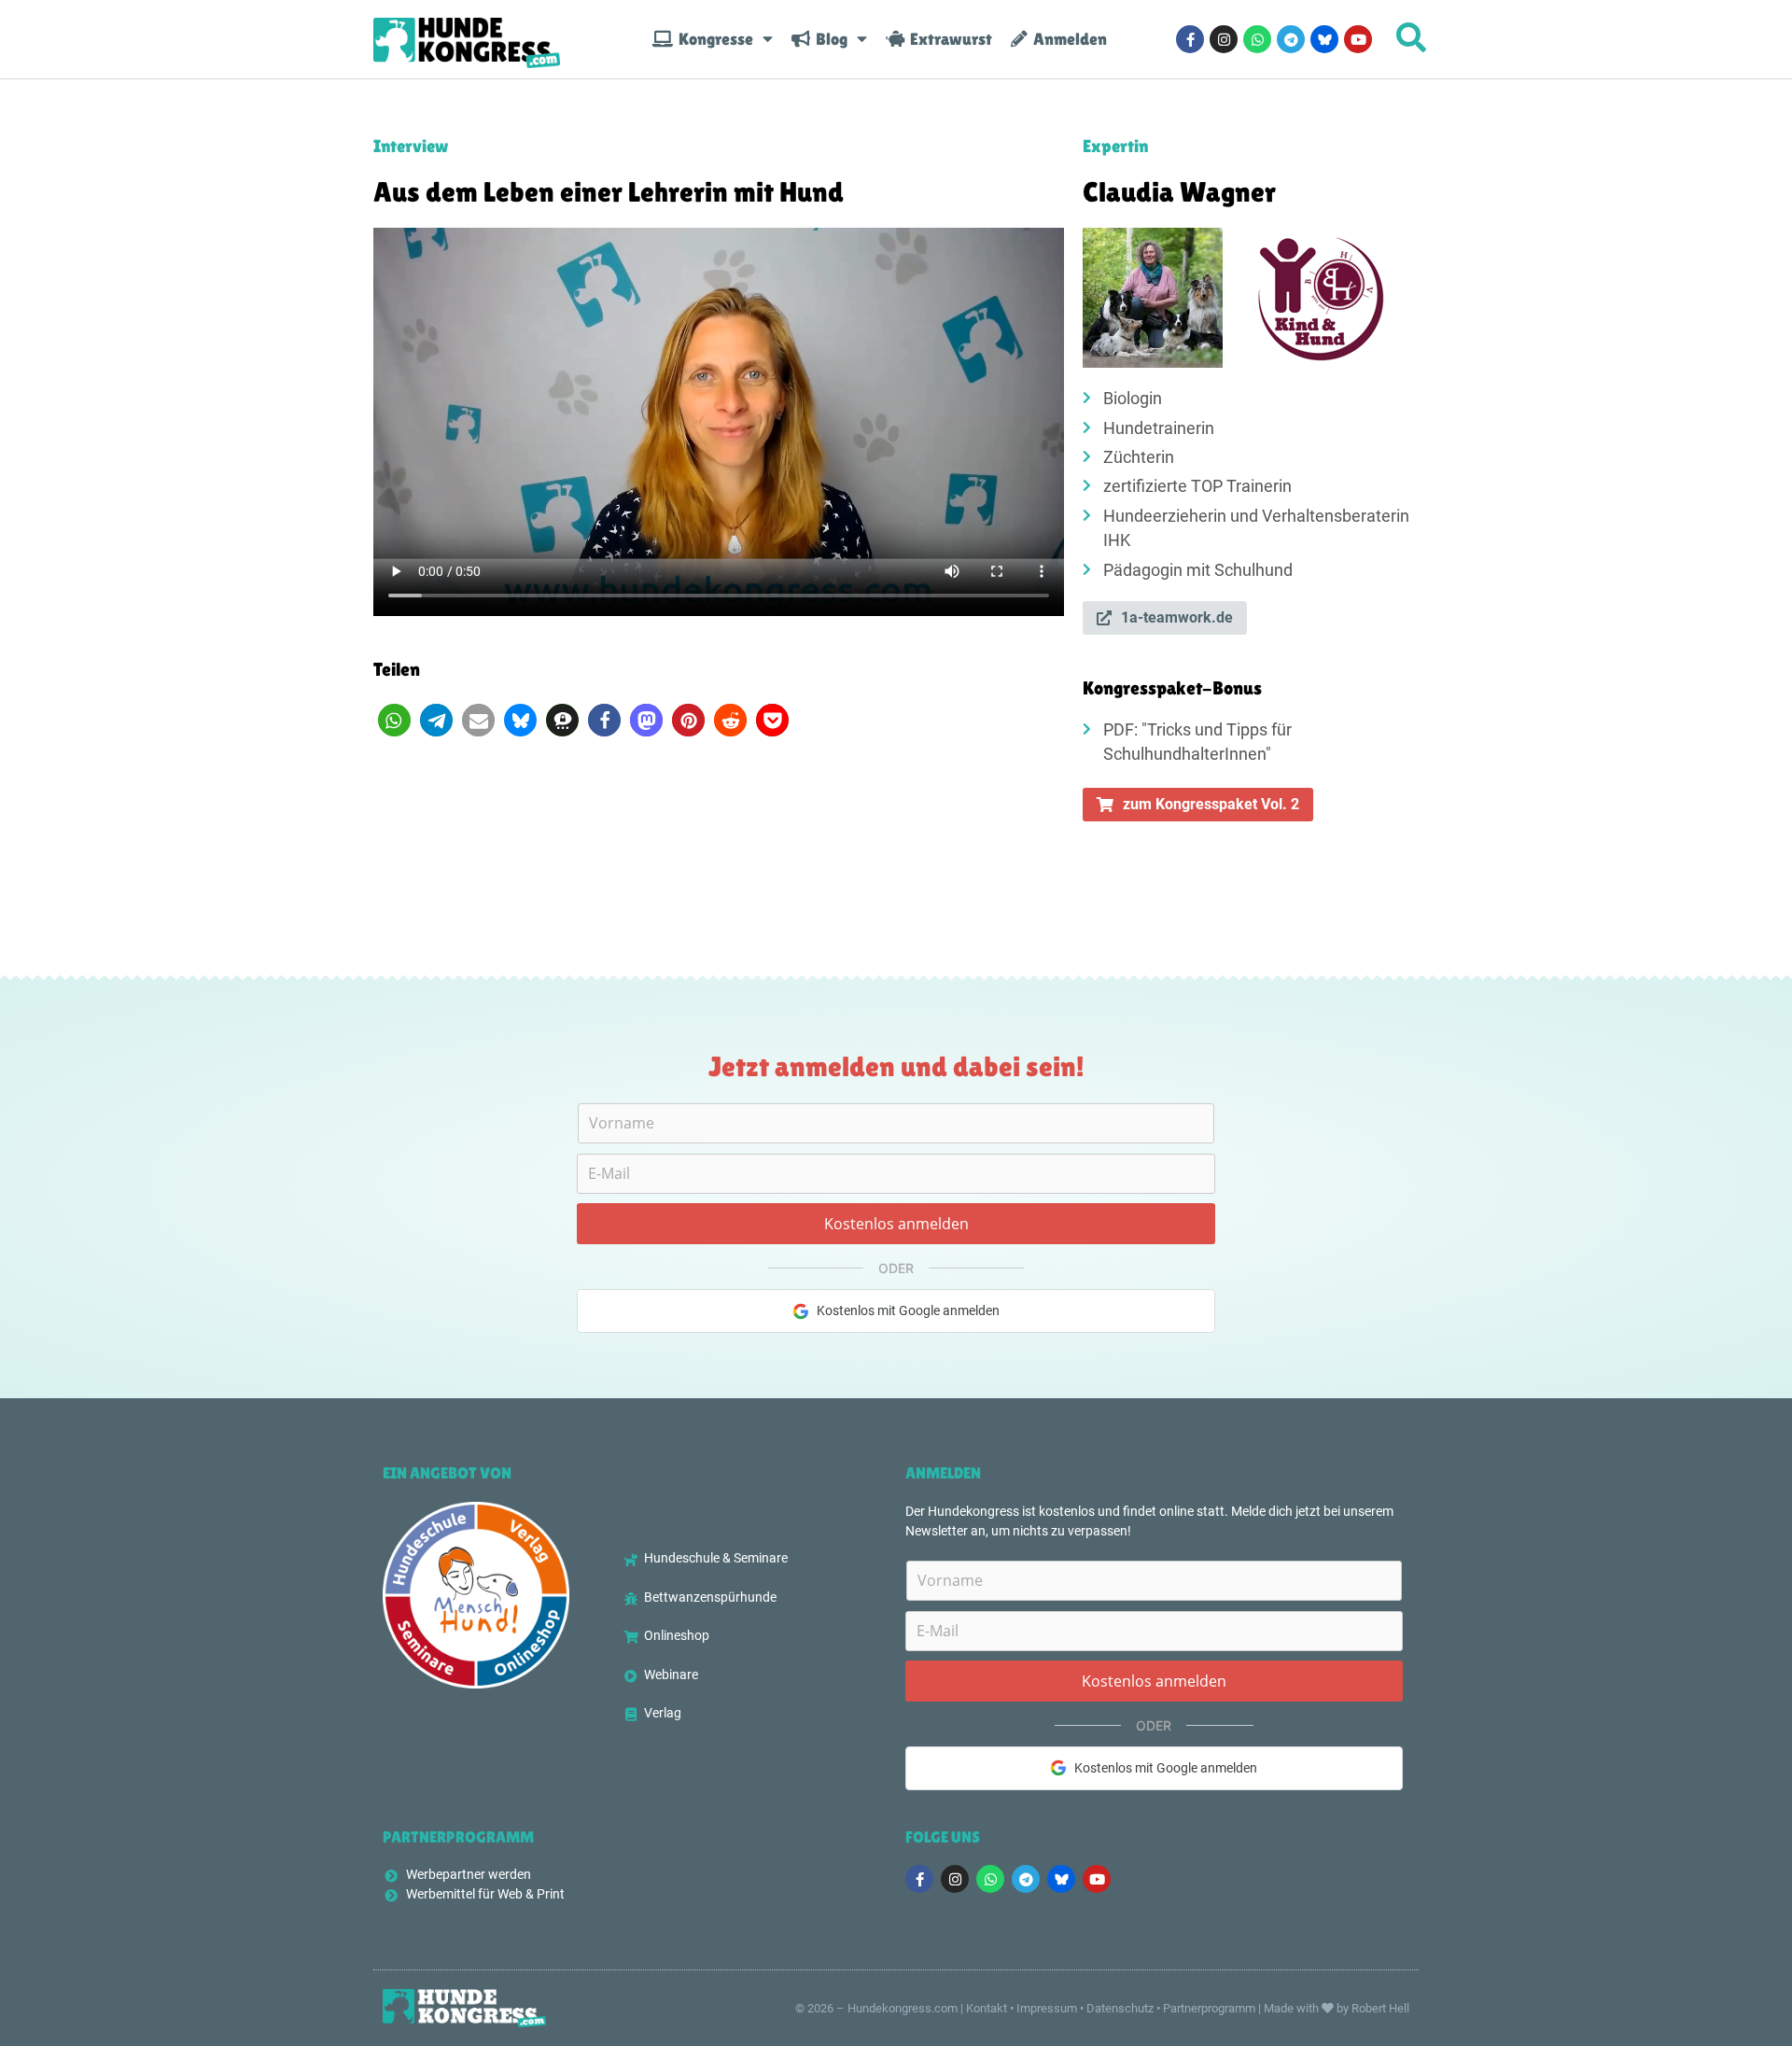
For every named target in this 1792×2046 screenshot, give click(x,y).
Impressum (1047, 2008)
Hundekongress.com (903, 2008)
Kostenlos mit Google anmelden (908, 1310)
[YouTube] (1358, 39)
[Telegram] (1291, 39)
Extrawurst (948, 39)
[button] (394, 720)
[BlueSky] (1324, 39)
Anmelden (1067, 39)
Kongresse (713, 39)
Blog (829, 39)
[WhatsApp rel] (1257, 39)
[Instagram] (1224, 39)
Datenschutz (1120, 2008)
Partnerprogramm (1209, 2008)
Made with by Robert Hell (1337, 2008)
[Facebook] (1190, 39)
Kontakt (987, 2008)
